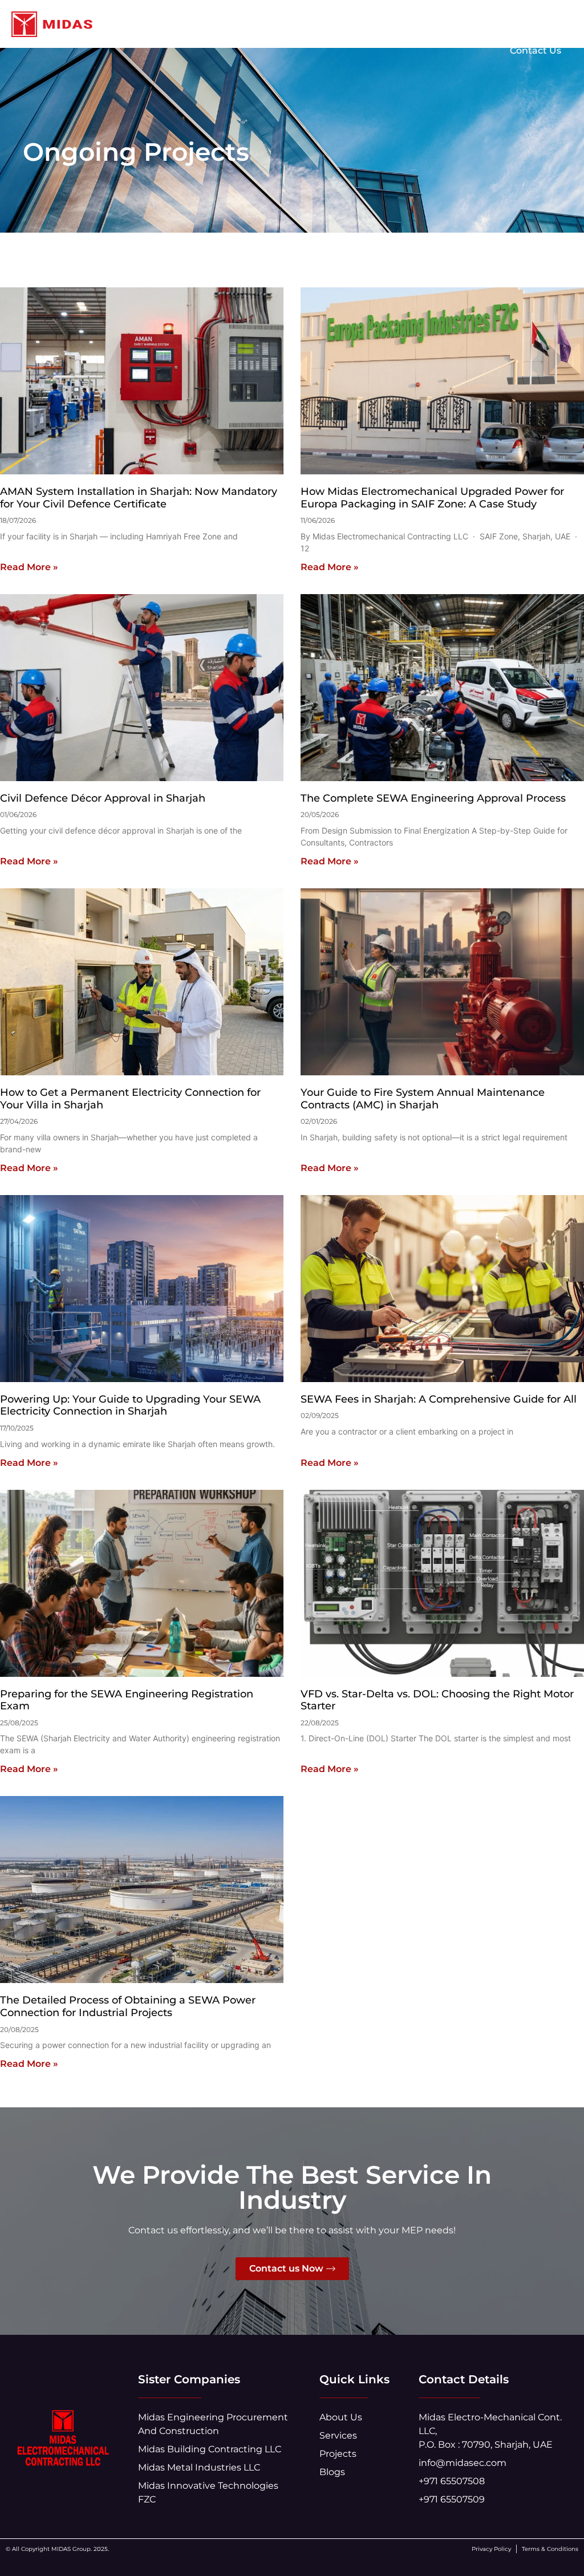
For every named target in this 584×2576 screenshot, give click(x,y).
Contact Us (536, 50)
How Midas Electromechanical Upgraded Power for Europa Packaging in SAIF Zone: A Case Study (432, 498)
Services (421, 24)
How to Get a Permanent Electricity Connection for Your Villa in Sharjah (130, 1099)
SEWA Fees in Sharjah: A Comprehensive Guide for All (439, 1399)
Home (298, 24)
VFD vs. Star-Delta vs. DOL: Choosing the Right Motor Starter (437, 1700)
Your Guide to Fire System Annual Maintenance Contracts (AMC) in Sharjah (423, 1099)
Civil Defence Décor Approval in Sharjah (103, 798)
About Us (357, 24)
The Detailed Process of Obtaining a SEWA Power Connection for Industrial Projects (128, 2006)
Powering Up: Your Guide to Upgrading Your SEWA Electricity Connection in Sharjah (130, 1405)
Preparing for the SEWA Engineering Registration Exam (127, 1700)
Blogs (548, 24)
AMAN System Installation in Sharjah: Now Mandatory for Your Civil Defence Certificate (139, 498)
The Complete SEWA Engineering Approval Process (433, 798)
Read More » (29, 567)
